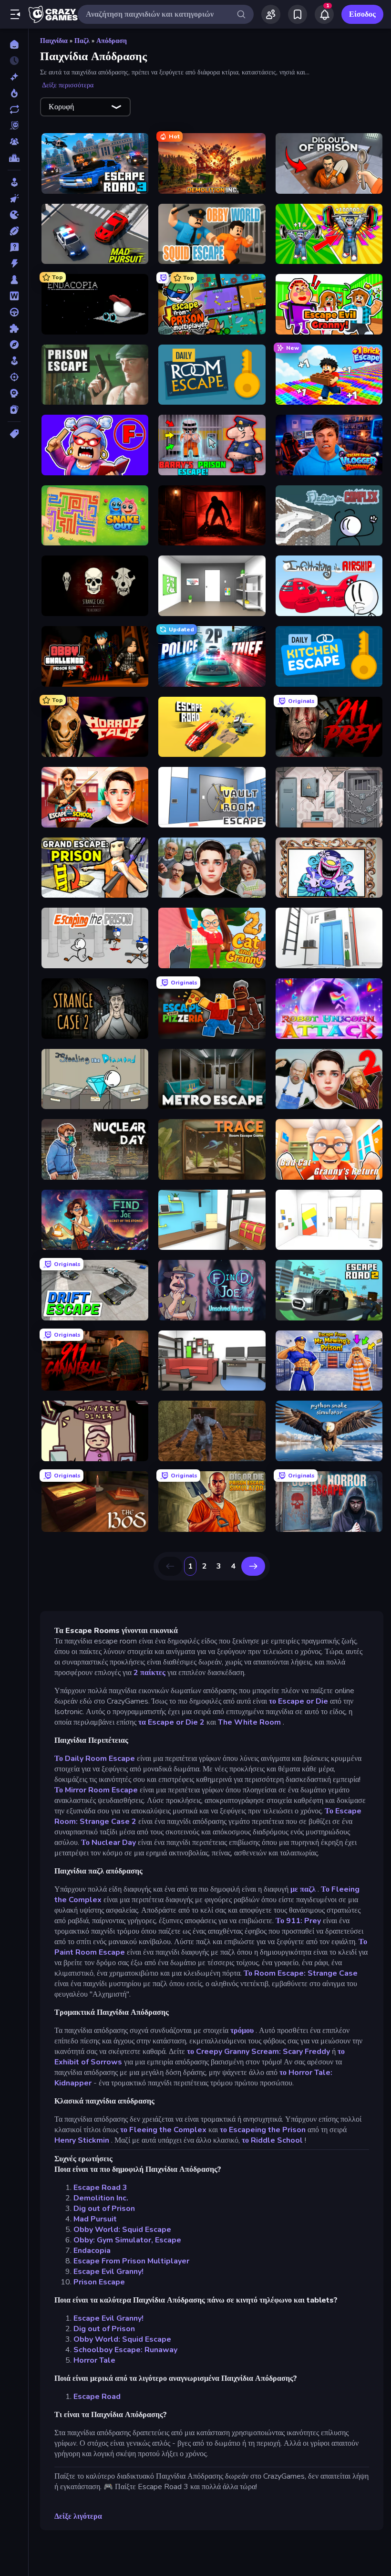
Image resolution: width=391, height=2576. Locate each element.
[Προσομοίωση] (14, 361)
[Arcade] (14, 182)
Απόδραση (112, 41)
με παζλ (303, 1889)
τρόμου (242, 2031)
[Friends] (271, 14)
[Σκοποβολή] (14, 377)
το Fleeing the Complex (163, 2130)
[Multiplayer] (14, 142)
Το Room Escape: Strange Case (301, 1973)
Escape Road (97, 2397)
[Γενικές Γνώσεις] (14, 247)
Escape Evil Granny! (108, 2272)
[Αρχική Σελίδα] (14, 44)
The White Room (249, 1722)
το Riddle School (272, 2140)
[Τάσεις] (14, 93)
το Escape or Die (298, 1701)
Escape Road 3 (100, 2188)
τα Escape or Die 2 (171, 1722)
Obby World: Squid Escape (122, 2230)
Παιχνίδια (54, 41)
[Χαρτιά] (14, 409)
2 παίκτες (149, 1673)
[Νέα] (14, 77)
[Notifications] (324, 14)
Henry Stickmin (82, 2140)
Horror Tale (94, 2360)
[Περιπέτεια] (14, 345)
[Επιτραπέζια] (14, 280)
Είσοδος (362, 14)
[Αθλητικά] (14, 231)
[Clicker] (14, 199)
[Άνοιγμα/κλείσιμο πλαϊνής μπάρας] (15, 14)
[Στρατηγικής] (14, 393)
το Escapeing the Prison (263, 2130)
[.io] (14, 215)
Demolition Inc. (101, 2198)
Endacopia (92, 2251)
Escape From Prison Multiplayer (131, 2261)
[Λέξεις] (14, 296)
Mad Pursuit (95, 2219)
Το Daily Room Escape (95, 1759)
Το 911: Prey (298, 1921)
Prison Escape (99, 2282)
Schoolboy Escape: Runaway (125, 2350)
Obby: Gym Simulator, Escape (127, 2240)
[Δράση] (14, 263)
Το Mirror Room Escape (96, 1790)
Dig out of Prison (104, 2209)
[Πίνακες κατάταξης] (14, 158)
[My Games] (298, 14)
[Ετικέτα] (14, 434)
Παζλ (82, 41)
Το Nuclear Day (108, 1843)
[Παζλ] (14, 328)
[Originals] (14, 126)
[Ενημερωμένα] (14, 109)
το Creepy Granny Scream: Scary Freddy (258, 2052)
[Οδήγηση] (14, 312)
